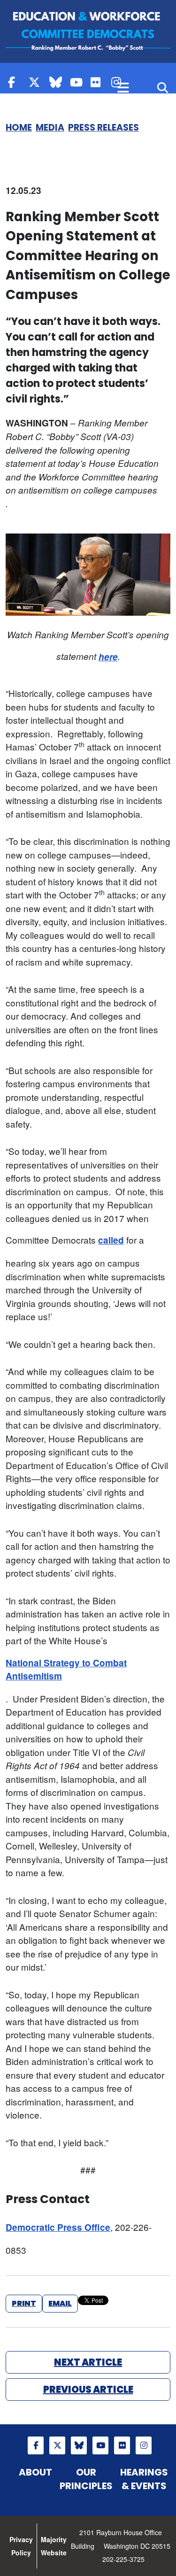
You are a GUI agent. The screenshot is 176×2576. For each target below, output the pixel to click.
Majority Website (54, 2546)
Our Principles (86, 2479)
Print (24, 2303)
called (111, 1240)
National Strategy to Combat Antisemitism (66, 1670)
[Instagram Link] (144, 2445)
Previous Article (88, 2390)
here (108, 657)
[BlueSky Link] (57, 82)
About (35, 2472)
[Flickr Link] (99, 82)
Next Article (88, 2362)
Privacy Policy (21, 2546)
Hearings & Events (144, 2479)
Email (60, 2303)
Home (19, 128)
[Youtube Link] (78, 82)
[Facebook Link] (16, 82)
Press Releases (103, 128)
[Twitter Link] (37, 82)
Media (50, 128)
